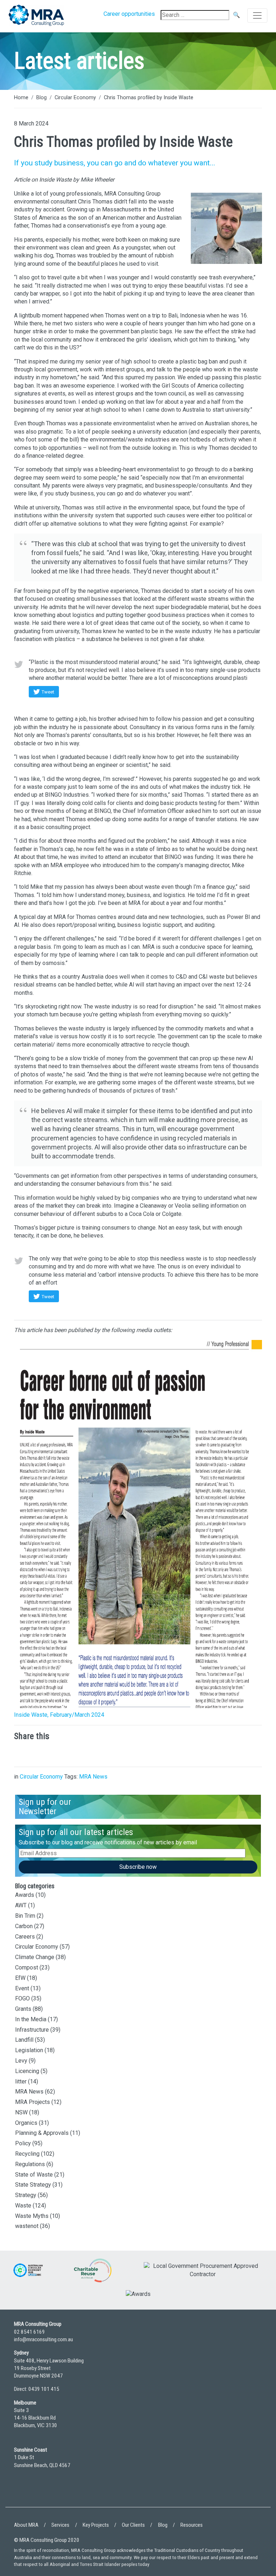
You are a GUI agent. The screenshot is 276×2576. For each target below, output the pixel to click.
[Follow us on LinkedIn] (21, 2493)
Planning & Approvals (42, 2133)
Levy (21, 2061)
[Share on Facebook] (64, 1753)
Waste (23, 2206)
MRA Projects (33, 2102)
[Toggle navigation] (257, 15)
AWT (21, 1905)
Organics (26, 2123)
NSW (21, 2112)
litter (21, 2081)
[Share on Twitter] (43, 1753)
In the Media (31, 2019)
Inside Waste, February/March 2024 (59, 1715)
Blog (42, 98)
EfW (20, 1978)
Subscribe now (138, 1867)
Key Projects (96, 2525)
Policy (23, 2143)
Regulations (30, 2164)
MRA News (93, 1777)
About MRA (26, 2525)
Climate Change (35, 1957)
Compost (27, 1968)
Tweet (48, 692)
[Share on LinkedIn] (21, 1753)
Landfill (24, 2040)
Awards (25, 1895)
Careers (25, 1937)
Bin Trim (25, 1916)
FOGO (22, 1998)
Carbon (24, 1926)
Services (60, 2525)
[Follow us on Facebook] (41, 2493)
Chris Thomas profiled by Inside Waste (149, 98)
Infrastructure (32, 2030)
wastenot (27, 2226)
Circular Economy (75, 98)
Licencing (27, 2071)
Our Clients (133, 2525)
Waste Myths (32, 2216)
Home (21, 98)
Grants (23, 2009)
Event (22, 1988)
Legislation (29, 2050)
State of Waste (34, 2175)
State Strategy (33, 2185)
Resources (192, 2525)
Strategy (26, 2195)
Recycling (27, 2154)
